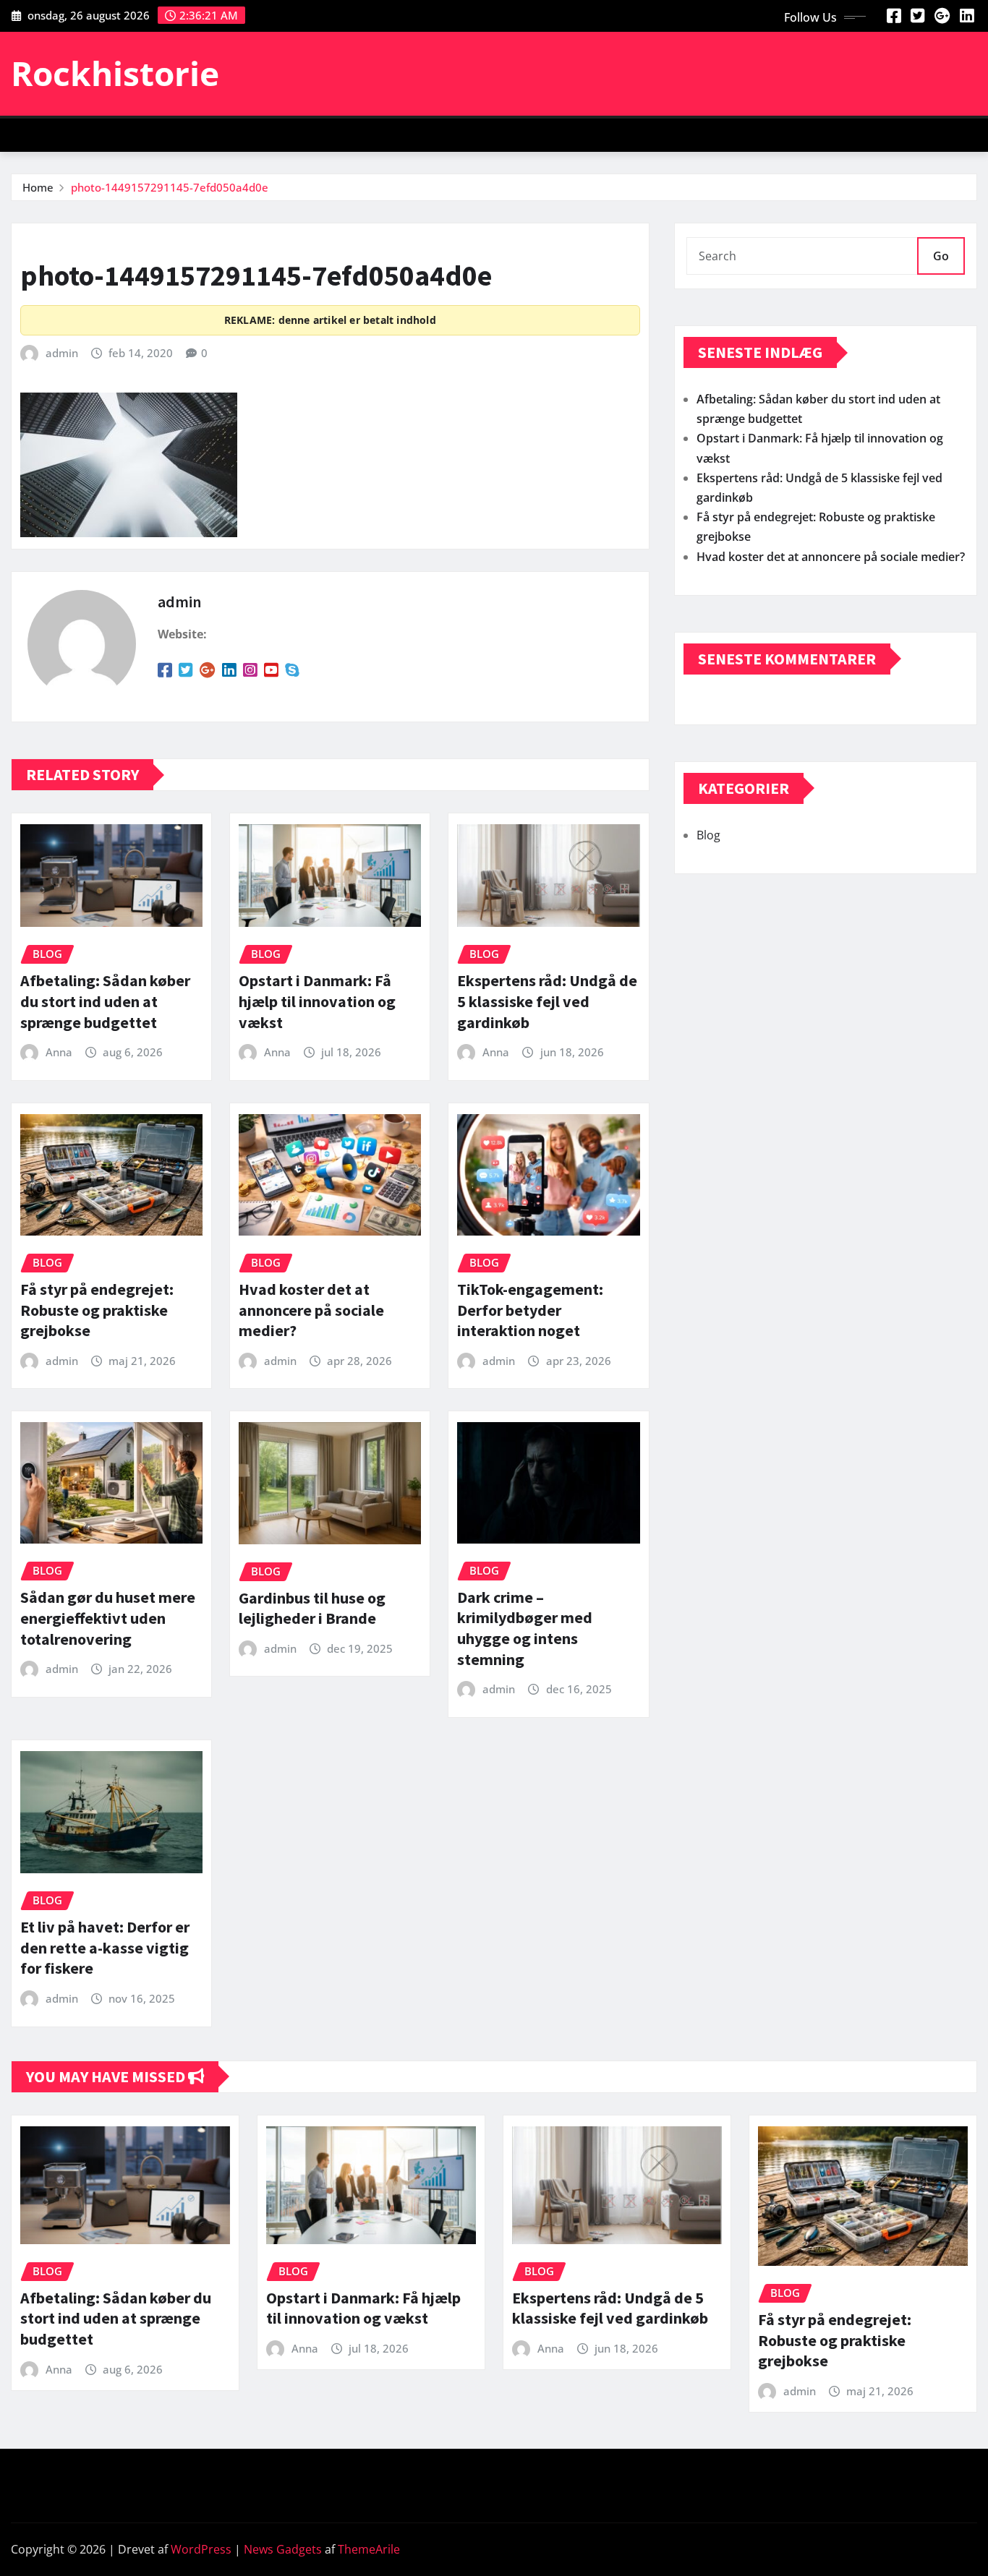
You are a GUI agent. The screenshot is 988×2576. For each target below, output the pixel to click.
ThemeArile (369, 2549)
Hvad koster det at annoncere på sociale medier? (311, 1310)
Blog (708, 835)
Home (38, 187)
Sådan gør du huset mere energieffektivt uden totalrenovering (108, 1618)
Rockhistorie (115, 73)
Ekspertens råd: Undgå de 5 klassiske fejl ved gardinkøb (547, 1001)
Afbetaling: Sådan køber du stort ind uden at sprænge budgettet (105, 1001)
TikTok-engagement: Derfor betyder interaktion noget (530, 1310)
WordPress (201, 2549)
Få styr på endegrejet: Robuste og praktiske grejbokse (97, 1310)
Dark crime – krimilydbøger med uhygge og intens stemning (525, 1628)
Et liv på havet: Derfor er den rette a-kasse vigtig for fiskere (105, 1947)
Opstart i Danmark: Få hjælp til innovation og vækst (317, 1001)
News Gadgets (283, 2549)
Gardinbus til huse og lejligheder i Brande (312, 1608)
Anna (59, 1052)
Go (941, 256)
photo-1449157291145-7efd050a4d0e (170, 187)
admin (62, 353)
